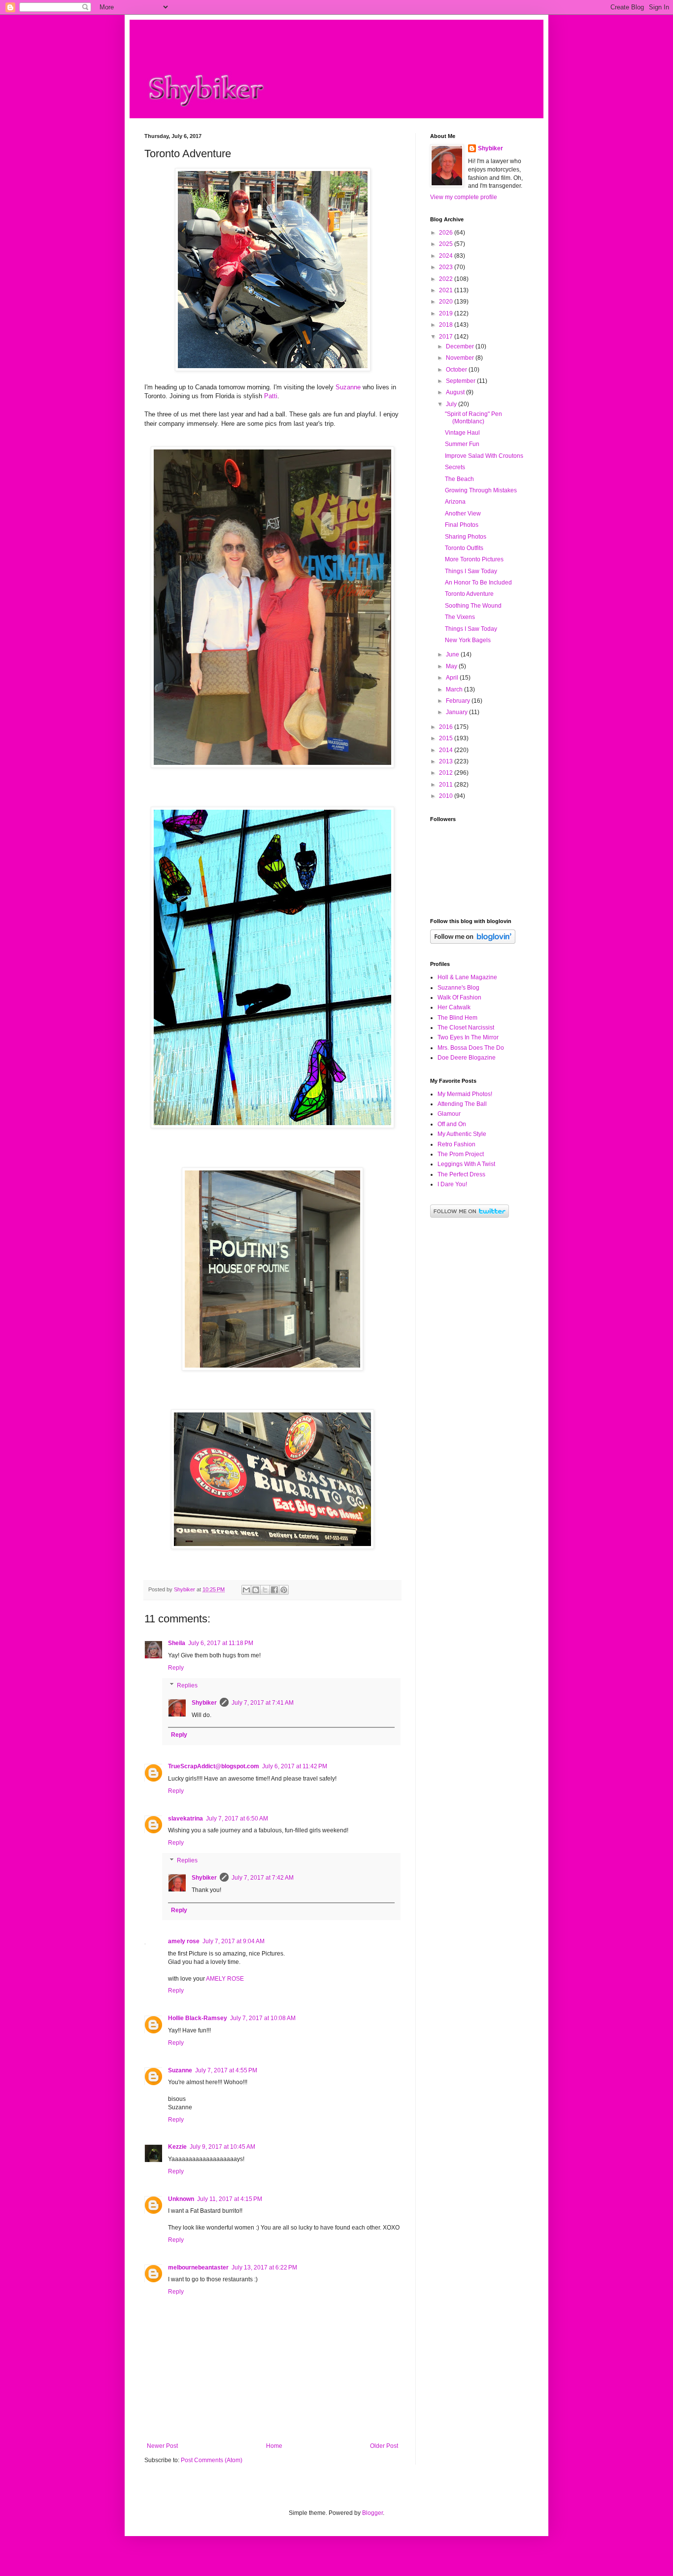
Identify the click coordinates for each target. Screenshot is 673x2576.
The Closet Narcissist (466, 1028)
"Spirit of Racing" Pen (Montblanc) (473, 417)
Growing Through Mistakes (481, 490)
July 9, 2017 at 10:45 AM (222, 2147)
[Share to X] (265, 1590)
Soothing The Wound (473, 606)
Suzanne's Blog (458, 988)
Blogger (372, 2513)
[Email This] (246, 1590)
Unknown (181, 2199)
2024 (447, 256)
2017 (447, 337)
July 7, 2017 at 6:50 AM (237, 1819)
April (453, 678)
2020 (447, 302)
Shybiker (204, 1703)
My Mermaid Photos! (465, 1094)
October (457, 370)
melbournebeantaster (198, 2267)
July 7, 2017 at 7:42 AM (263, 1878)
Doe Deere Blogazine (467, 1058)
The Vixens (460, 617)
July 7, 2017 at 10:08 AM (263, 2018)
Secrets (455, 467)
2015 (447, 738)
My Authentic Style (462, 1134)
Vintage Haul (462, 433)
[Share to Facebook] (274, 1590)
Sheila (177, 1643)
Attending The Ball (462, 1104)
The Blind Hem (457, 1018)
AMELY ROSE (225, 1979)
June (453, 654)
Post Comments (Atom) (212, 2460)
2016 (447, 727)
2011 (447, 785)
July (452, 404)
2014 (447, 750)
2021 (447, 290)
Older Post (384, 2446)
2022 (447, 279)
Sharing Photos (466, 537)
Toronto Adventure (469, 594)
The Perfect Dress (461, 1174)
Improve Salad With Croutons (484, 456)
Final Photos (462, 525)
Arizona (455, 502)
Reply (176, 1668)
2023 (447, 267)
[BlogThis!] (256, 1590)
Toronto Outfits (464, 548)
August (456, 392)
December (461, 346)
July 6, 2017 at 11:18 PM (221, 1643)
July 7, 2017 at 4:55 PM (226, 2070)
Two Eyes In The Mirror (468, 1037)
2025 (447, 244)
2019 (447, 313)
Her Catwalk (454, 1007)
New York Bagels (468, 640)
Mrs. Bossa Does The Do (471, 1048)
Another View (463, 514)
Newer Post (162, 2446)
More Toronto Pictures (474, 559)
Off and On (452, 1124)
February (459, 701)
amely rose (184, 1941)
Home (274, 2446)
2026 (447, 233)
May (452, 666)
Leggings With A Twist (466, 1164)
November (461, 358)
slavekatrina (185, 1819)
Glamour (449, 1114)
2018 (447, 325)
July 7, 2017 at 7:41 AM (263, 1703)
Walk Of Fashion (459, 997)
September (461, 381)
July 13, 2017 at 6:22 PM (264, 2267)
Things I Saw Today (471, 571)
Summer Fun (462, 444)
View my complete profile (464, 197)
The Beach (459, 479)
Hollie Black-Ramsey (198, 2018)
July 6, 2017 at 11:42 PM (295, 1766)
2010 (447, 796)
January (457, 712)
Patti (271, 396)
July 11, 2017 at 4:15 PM (230, 2199)
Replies (187, 1685)
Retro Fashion (456, 1144)
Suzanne (348, 387)
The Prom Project (461, 1154)
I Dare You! (452, 1184)
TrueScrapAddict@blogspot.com (214, 1766)
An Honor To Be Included (478, 583)
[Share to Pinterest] (284, 1590)
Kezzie (177, 2147)
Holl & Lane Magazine (467, 977)
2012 (447, 773)
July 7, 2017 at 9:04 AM (234, 1941)
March (455, 689)
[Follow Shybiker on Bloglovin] (473, 942)
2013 (447, 761)
